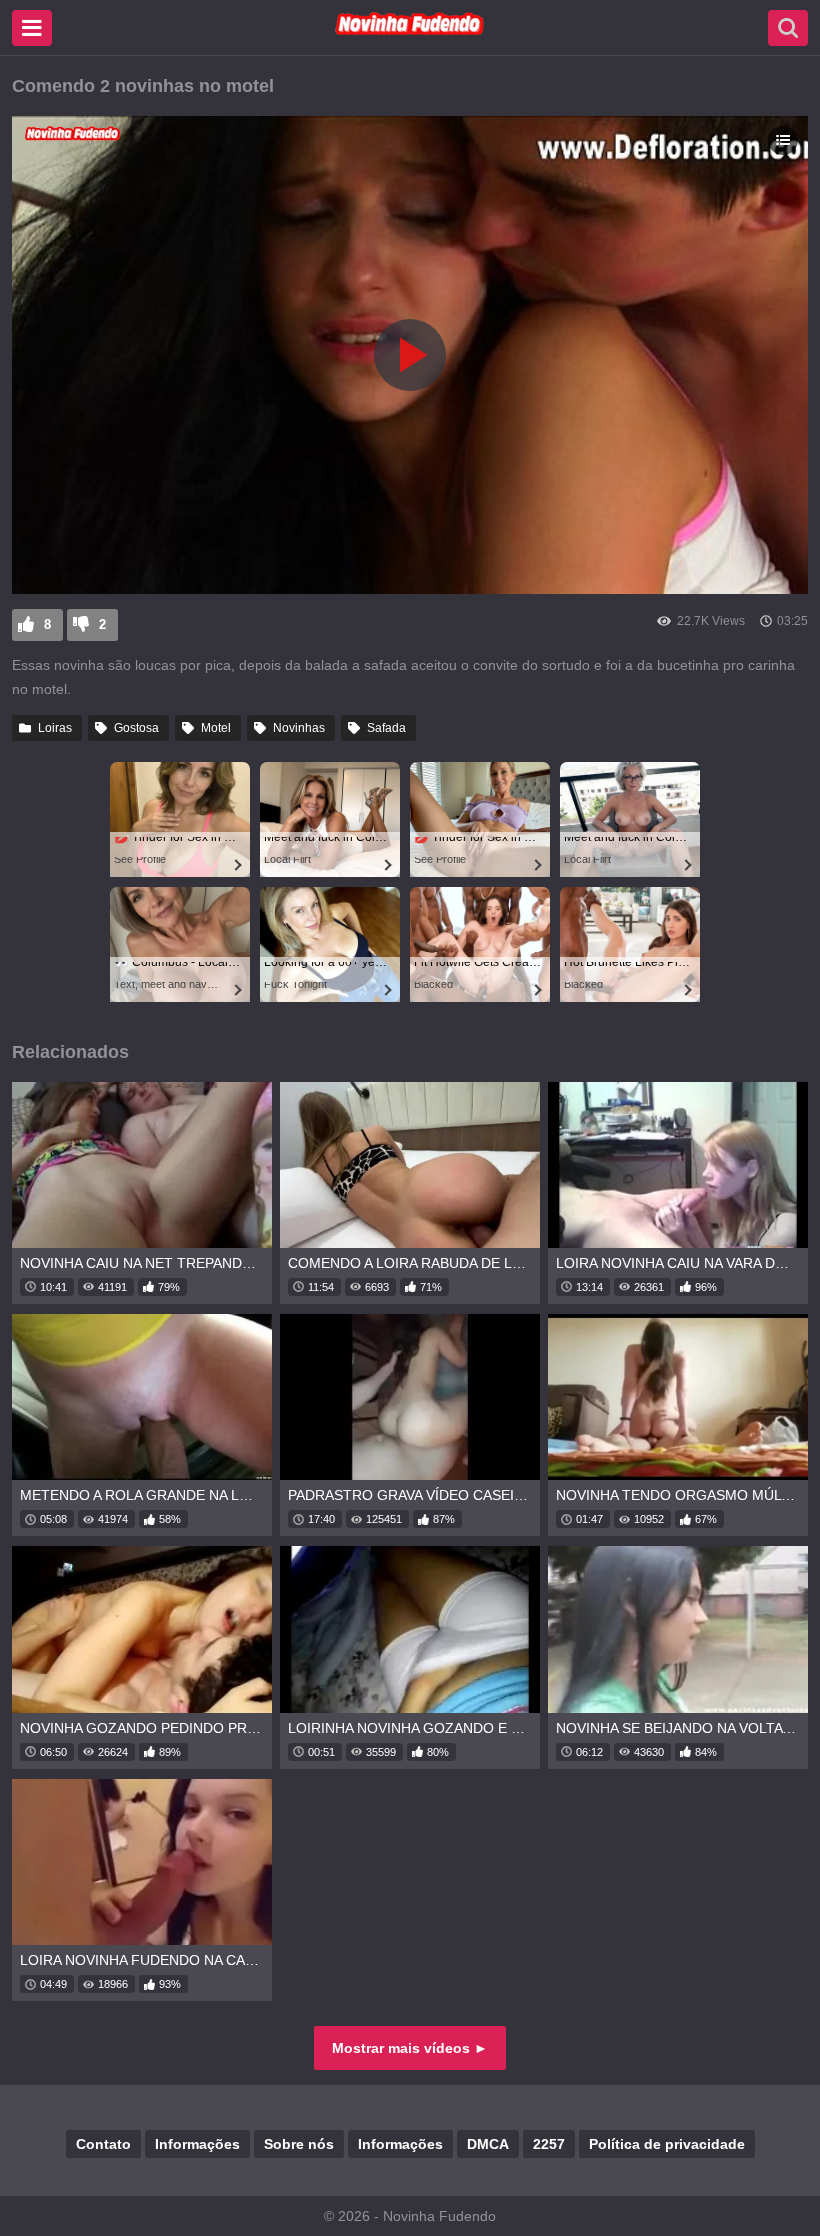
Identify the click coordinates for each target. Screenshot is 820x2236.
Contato (103, 2144)
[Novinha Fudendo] (410, 31)
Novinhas (299, 728)
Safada (386, 728)
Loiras (55, 728)
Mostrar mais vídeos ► (410, 2048)
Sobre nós (299, 2144)
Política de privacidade (667, 2144)
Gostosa (136, 728)
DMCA (488, 2144)
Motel (216, 728)
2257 (549, 2144)
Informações (197, 2144)
